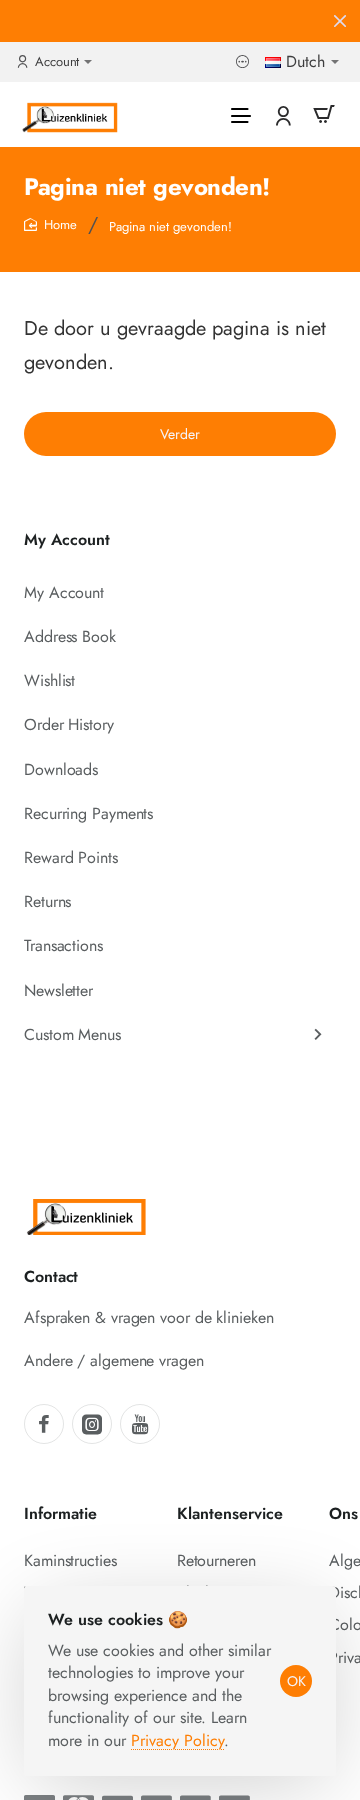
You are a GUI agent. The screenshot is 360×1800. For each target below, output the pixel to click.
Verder (180, 434)
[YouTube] (140, 1424)
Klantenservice (230, 1514)
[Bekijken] (324, 114)
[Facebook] (44, 1424)
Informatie (60, 1514)
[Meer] (245, 62)
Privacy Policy (177, 1740)
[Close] (340, 21)
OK (296, 1681)
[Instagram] (92, 1424)
